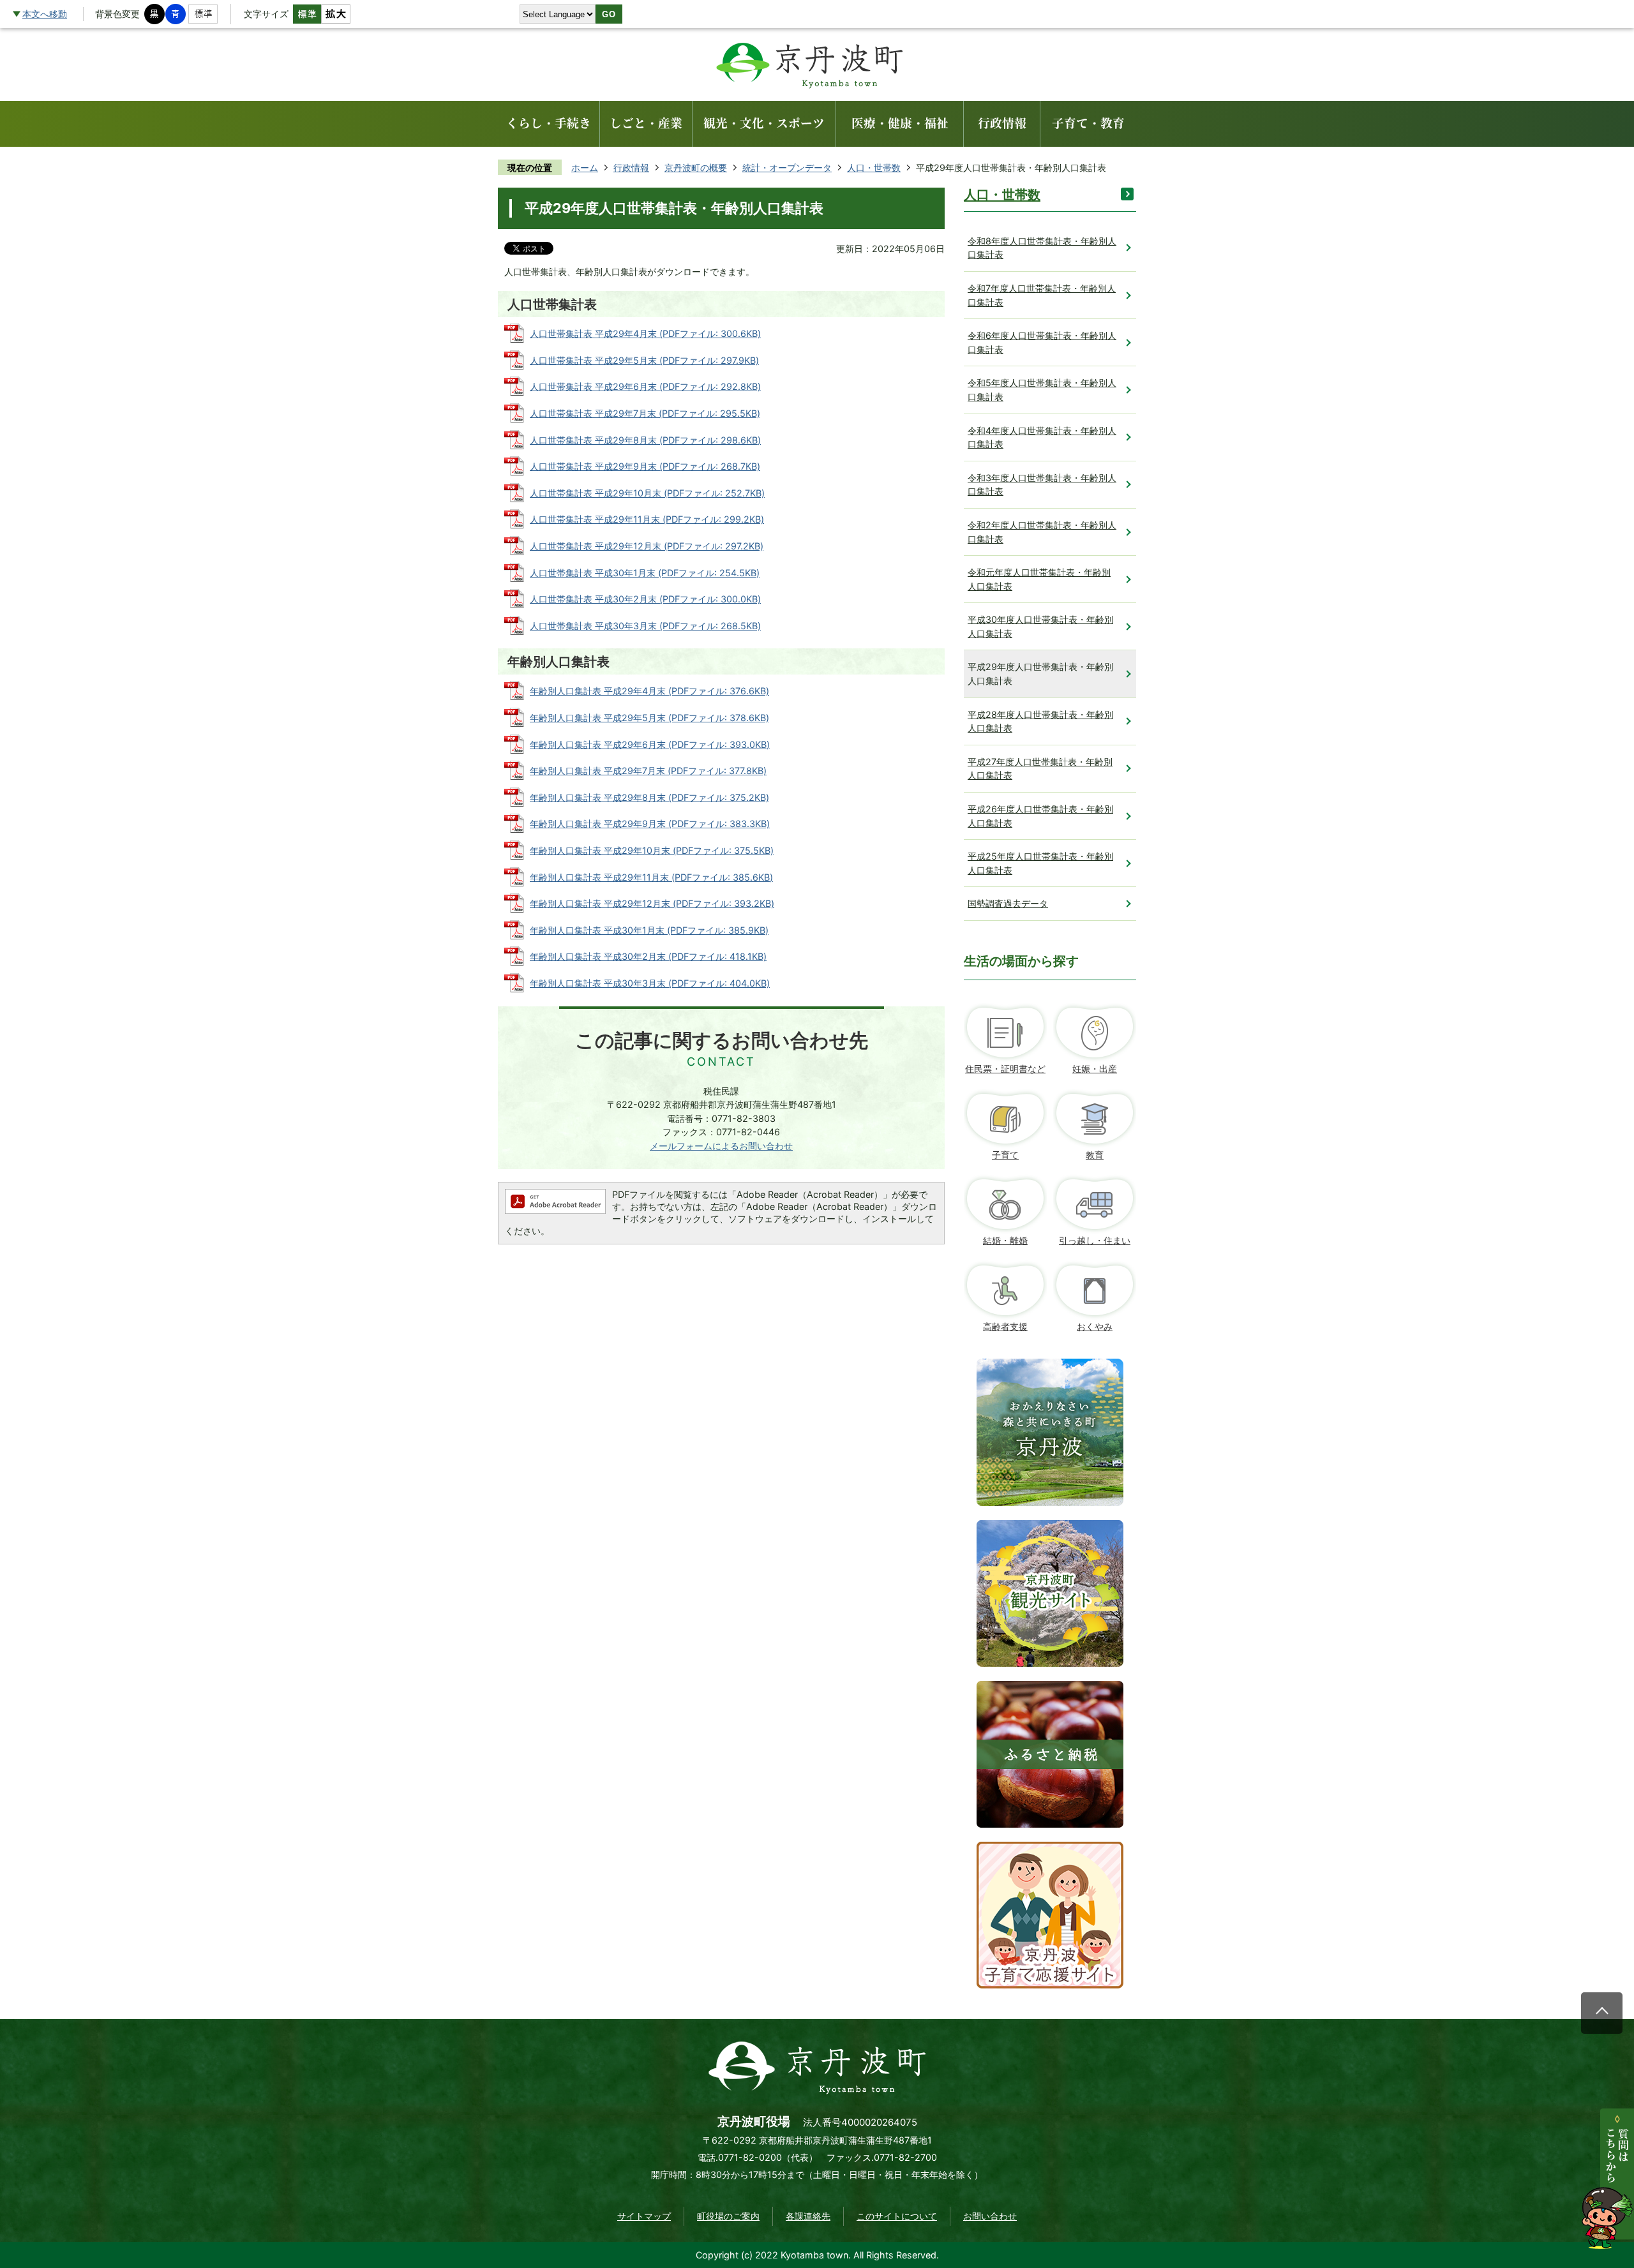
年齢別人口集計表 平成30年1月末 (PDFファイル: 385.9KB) (649, 930)
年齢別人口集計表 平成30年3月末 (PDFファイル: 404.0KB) (650, 983)
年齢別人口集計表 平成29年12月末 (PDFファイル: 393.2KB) (652, 903)
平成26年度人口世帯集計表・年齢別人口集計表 (1040, 816)
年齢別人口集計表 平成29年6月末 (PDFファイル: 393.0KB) (650, 744)
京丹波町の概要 (696, 168)
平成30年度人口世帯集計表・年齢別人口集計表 (1040, 626)
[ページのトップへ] (1602, 2013)
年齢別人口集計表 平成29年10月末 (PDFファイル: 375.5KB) (652, 850)
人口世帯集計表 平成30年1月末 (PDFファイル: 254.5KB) (645, 573)
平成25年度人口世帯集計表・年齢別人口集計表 (1040, 863)
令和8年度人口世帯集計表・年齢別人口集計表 (1042, 248)
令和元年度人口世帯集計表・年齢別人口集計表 (1039, 579)
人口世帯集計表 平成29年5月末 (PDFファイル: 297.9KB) (644, 360)
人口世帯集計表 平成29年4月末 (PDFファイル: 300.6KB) (645, 333)
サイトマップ (644, 2216)
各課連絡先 (808, 2216)
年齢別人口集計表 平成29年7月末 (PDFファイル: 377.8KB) (648, 771)
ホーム (585, 168)
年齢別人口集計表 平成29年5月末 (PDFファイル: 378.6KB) (649, 718)
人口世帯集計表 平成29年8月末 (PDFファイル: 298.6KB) (645, 440)
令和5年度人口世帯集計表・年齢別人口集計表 (1042, 390)
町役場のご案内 (728, 2216)
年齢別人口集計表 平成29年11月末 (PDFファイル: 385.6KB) (651, 877)
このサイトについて (897, 2216)
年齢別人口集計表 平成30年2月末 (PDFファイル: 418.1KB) (648, 956)
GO (609, 14)
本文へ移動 (45, 14)
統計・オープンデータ (787, 168)
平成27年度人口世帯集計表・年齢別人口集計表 (1040, 769)
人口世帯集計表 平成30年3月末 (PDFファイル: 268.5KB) (645, 626)
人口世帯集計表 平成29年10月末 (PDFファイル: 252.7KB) (647, 493)
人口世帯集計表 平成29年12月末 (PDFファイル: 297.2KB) (647, 546)
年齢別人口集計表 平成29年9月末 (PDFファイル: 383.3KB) (650, 824)
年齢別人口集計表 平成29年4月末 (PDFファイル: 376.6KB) (649, 691)
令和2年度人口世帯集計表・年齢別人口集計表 (1042, 532)
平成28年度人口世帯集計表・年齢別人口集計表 (1040, 721)
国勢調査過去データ (1008, 903)
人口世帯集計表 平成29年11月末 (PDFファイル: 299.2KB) (647, 519)
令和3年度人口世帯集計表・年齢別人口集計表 (1042, 485)
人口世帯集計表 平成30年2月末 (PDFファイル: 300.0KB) (645, 599)
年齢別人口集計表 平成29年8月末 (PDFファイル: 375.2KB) (649, 797)
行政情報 (631, 168)
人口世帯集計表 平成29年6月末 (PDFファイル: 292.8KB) (645, 386)
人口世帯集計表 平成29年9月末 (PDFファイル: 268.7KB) (645, 466)
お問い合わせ (990, 2216)
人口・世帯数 (874, 168)
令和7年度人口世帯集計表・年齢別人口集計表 (1042, 295)
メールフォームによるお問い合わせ (721, 1146)
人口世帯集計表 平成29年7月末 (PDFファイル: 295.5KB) (645, 413)
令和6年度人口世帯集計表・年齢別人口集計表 (1042, 342)
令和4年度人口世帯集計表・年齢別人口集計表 (1042, 437)
